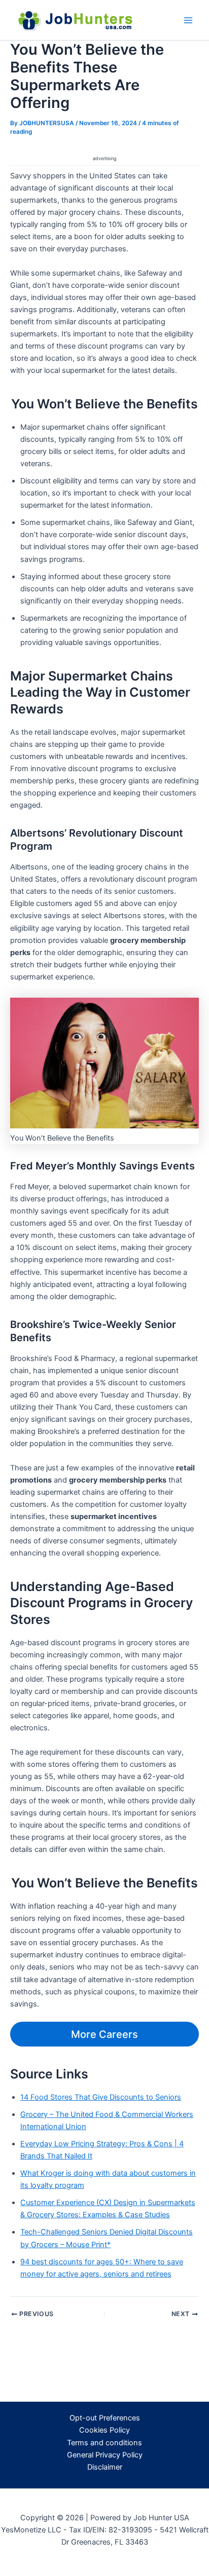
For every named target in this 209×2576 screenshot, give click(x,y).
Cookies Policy (104, 2430)
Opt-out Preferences (105, 2418)
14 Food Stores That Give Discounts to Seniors (101, 2097)
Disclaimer (105, 2467)
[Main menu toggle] (188, 20)
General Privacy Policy (105, 2455)
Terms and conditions (104, 2443)
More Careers (104, 2034)
